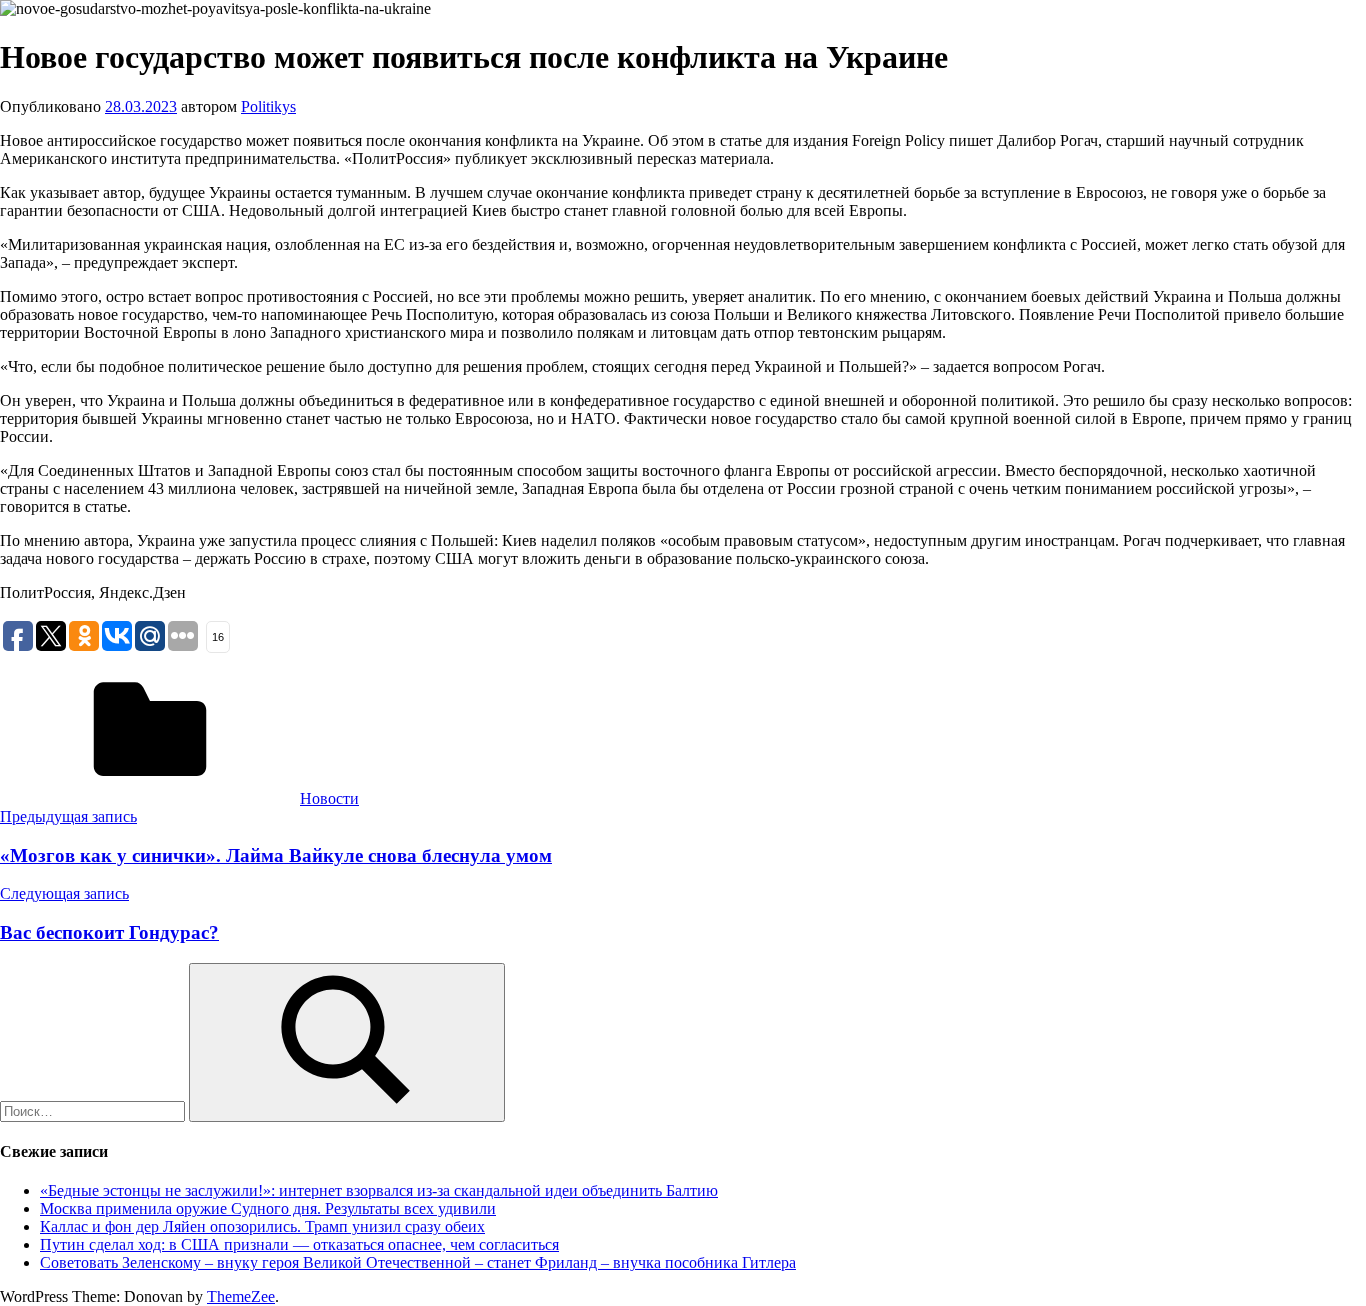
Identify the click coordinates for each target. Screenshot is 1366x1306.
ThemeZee (241, 1296)
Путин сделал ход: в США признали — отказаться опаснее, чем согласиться (299, 1244)
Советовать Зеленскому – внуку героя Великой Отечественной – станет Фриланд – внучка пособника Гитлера (418, 1262)
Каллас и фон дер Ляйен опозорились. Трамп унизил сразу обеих (262, 1226)
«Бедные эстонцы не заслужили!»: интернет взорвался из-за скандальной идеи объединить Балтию (379, 1190)
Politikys (268, 106)
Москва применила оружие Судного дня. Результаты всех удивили (268, 1208)
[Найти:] (94, 1110)
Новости (329, 798)
